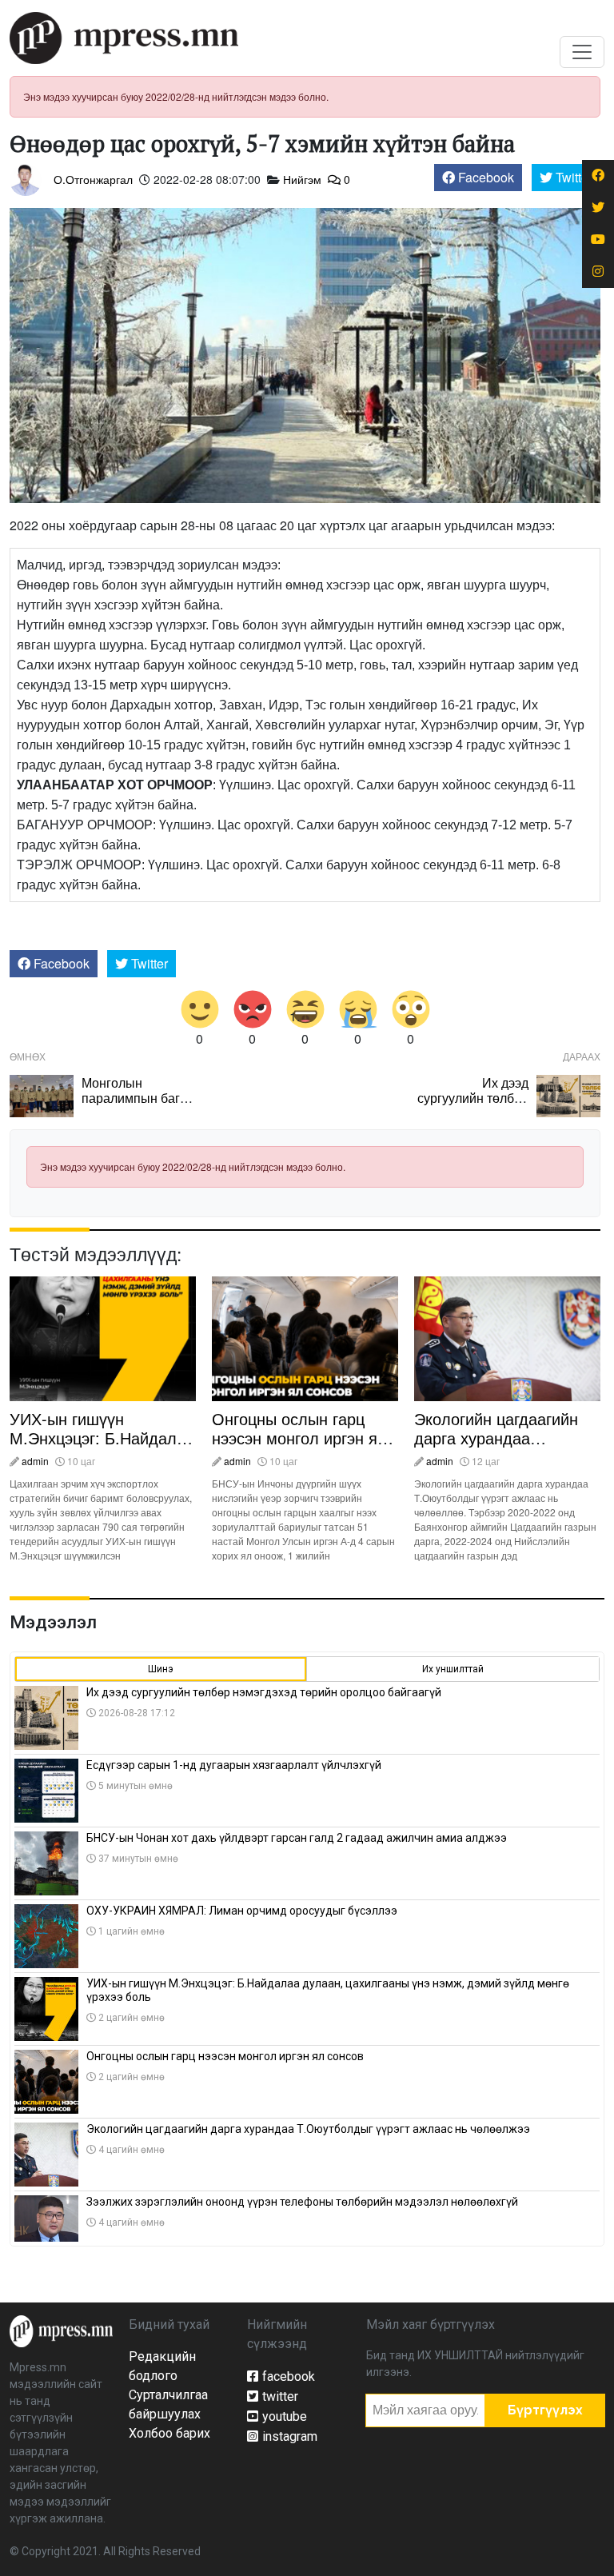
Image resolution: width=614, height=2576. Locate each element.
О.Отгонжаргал (93, 179)
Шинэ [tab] (161, 1669)
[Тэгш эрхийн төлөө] (61, 2330)
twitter (280, 2396)
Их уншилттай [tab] (453, 1669)
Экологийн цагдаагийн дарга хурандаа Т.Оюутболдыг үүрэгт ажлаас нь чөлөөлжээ (497, 1447)
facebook (289, 2376)
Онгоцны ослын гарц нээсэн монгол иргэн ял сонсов (299, 1438)
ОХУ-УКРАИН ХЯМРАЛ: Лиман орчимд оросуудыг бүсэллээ (242, 1911)
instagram (290, 2436)
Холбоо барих (169, 2433)
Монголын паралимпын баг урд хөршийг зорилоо (131, 1106)
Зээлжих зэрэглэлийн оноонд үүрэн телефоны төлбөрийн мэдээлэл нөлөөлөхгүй (302, 2202)
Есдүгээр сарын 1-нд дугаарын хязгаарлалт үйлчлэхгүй (234, 1765)
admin (35, 1461)
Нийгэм (302, 179)
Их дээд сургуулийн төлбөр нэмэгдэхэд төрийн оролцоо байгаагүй (472, 1106)
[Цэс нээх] (582, 52)
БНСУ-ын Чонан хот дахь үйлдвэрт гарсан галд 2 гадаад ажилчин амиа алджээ (297, 1838)
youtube (285, 2416)
